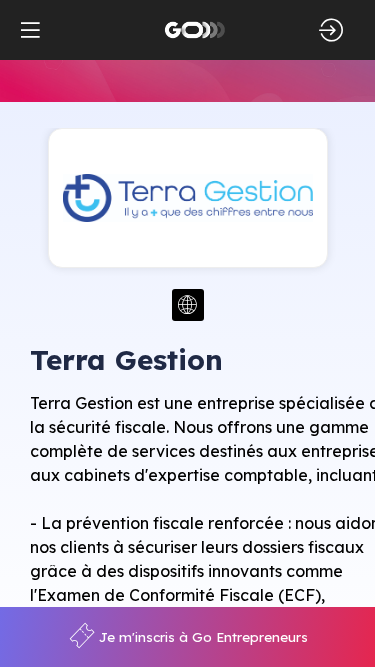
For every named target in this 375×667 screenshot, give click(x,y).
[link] (189, 637)
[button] (30, 30)
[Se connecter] (331, 30)
